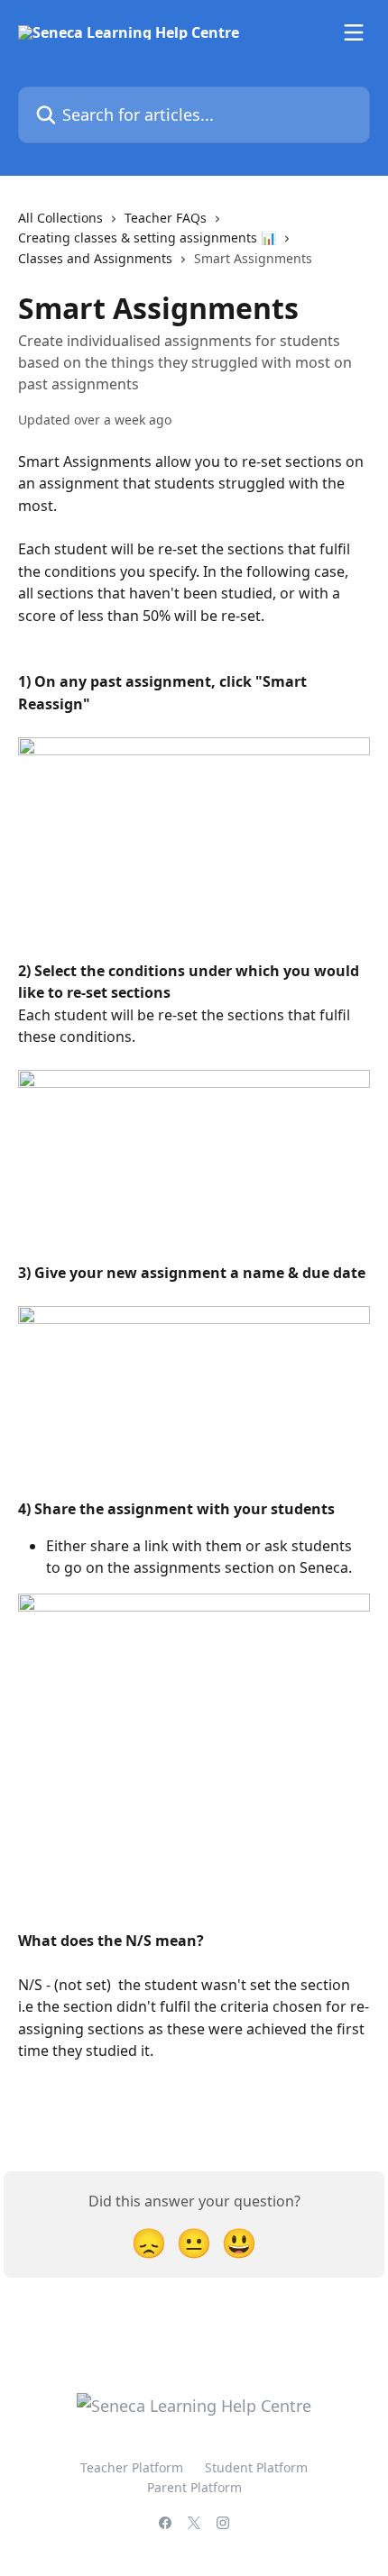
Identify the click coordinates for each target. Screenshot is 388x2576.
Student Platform (256, 2467)
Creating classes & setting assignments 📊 (147, 238)
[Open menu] (354, 32)
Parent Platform (194, 2487)
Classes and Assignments (95, 258)
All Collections (60, 218)
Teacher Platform (132, 2467)
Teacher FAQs (166, 218)
